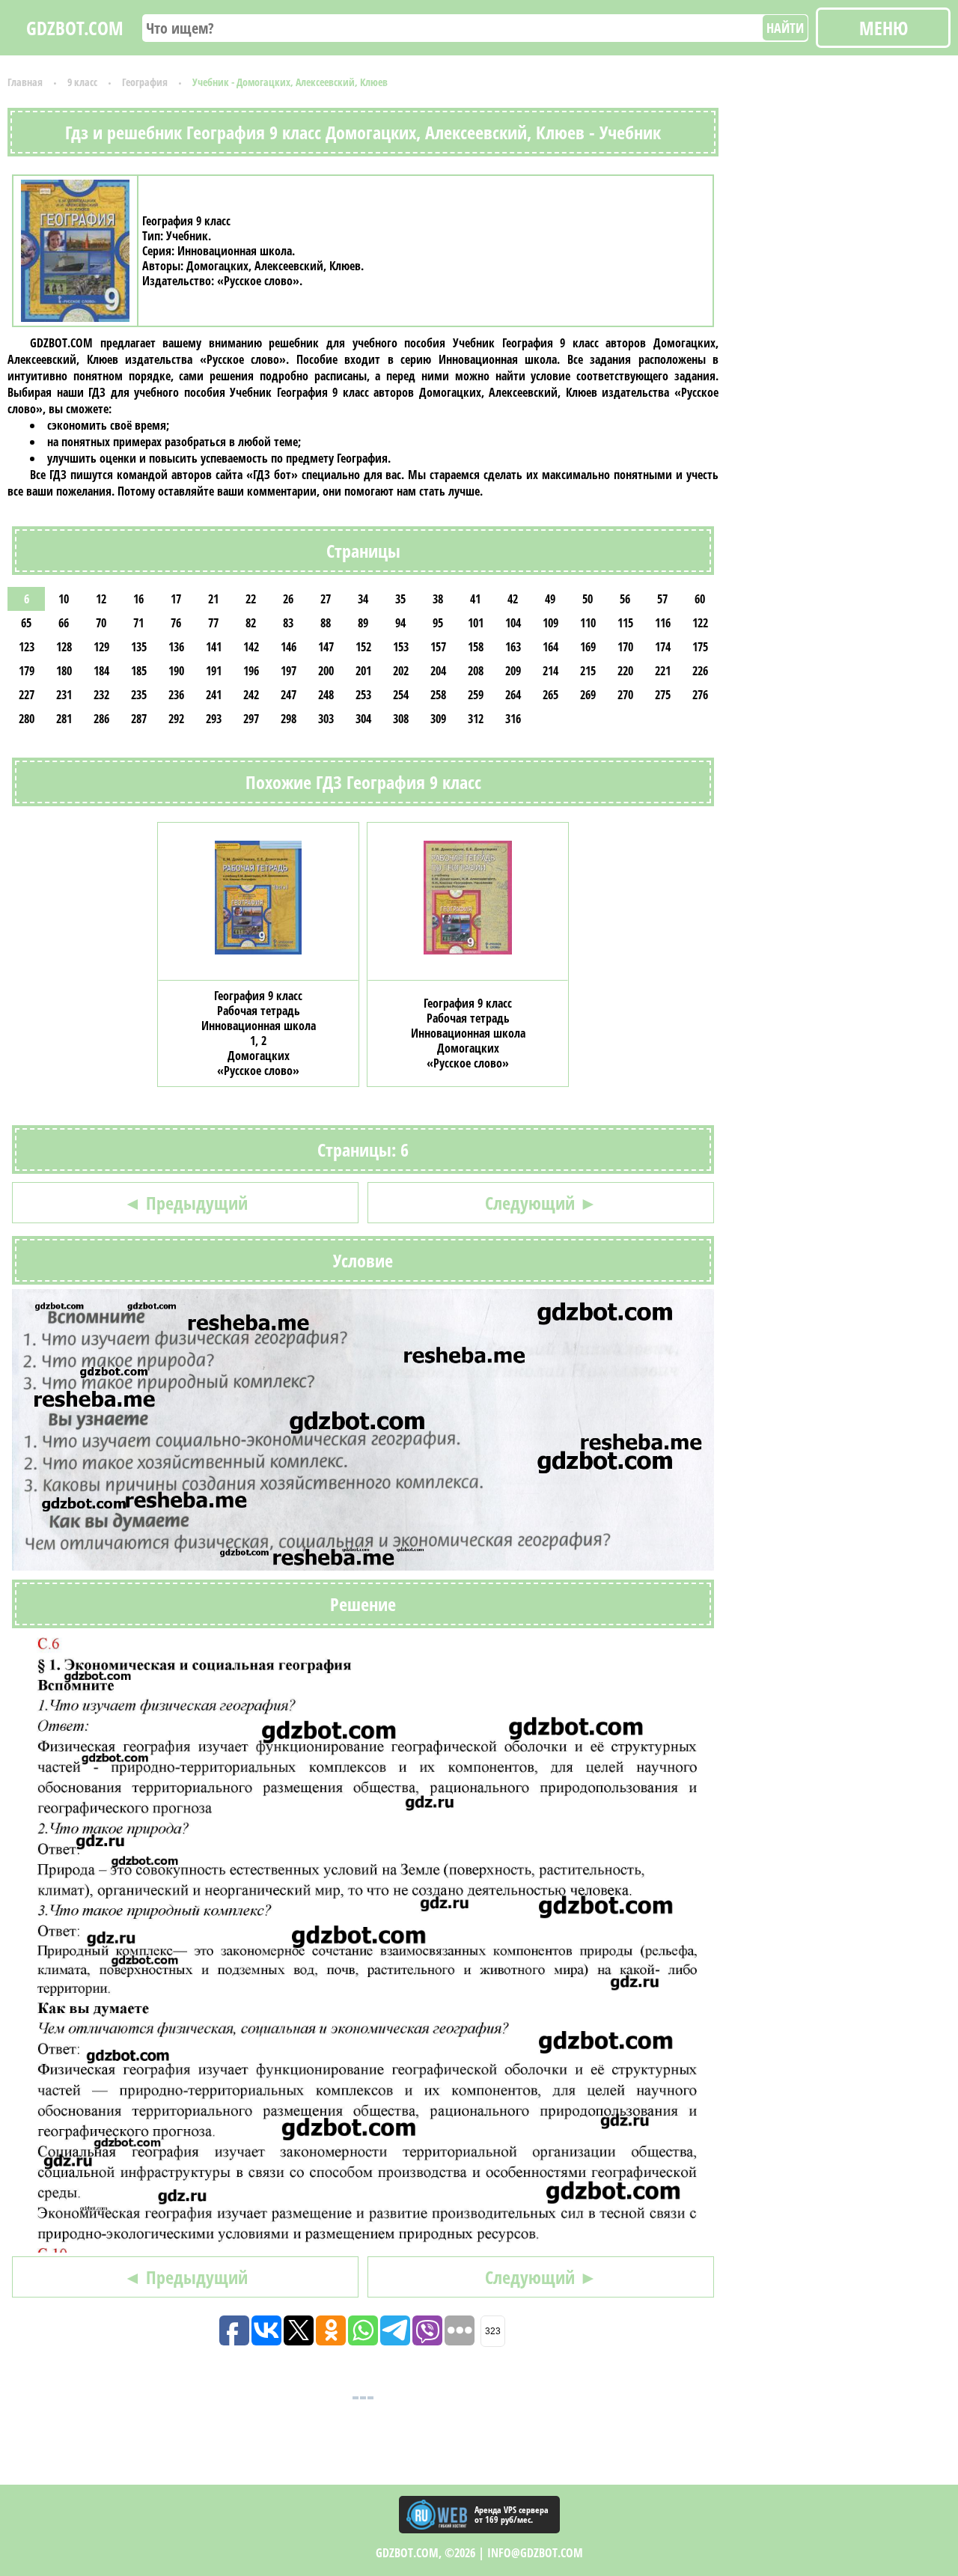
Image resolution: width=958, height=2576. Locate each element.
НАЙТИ (785, 28)
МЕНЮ (884, 28)
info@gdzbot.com (535, 2553)
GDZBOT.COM (75, 28)
